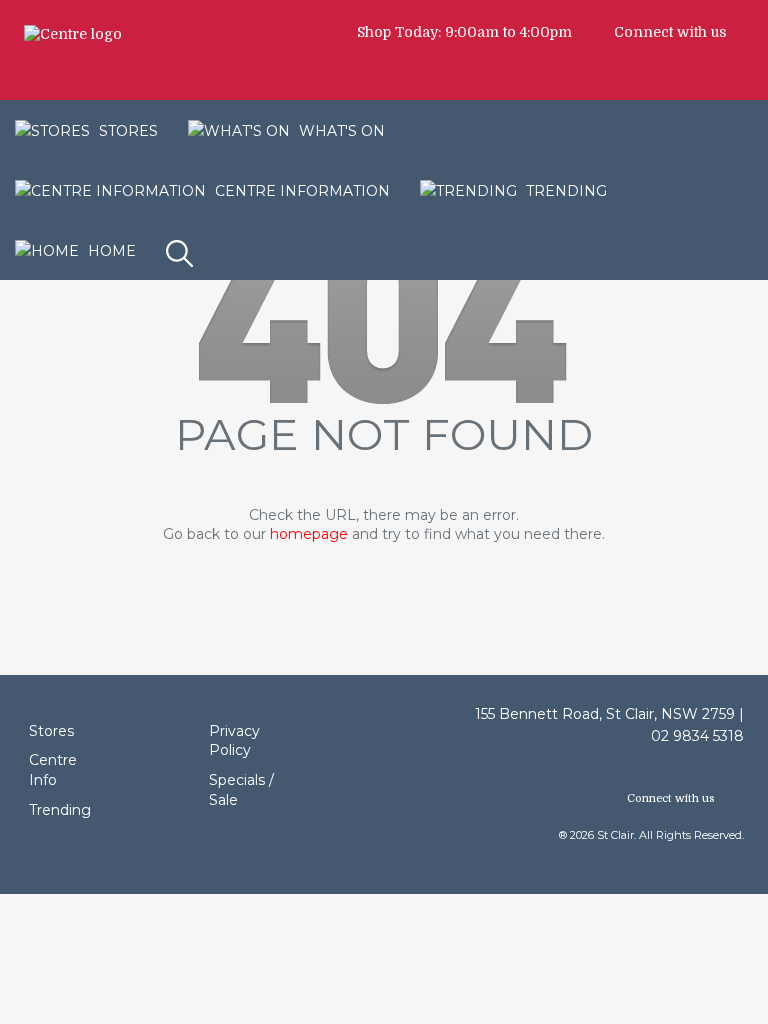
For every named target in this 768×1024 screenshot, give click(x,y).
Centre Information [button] (300, 191)
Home (110, 251)
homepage (309, 534)
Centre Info (53, 770)
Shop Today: (399, 32)
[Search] (182, 237)
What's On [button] (340, 131)
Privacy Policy (234, 741)
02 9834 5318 (697, 736)
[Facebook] (745, 32)
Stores (51, 731)
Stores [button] (126, 131)
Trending (564, 191)
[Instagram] (755, 32)
